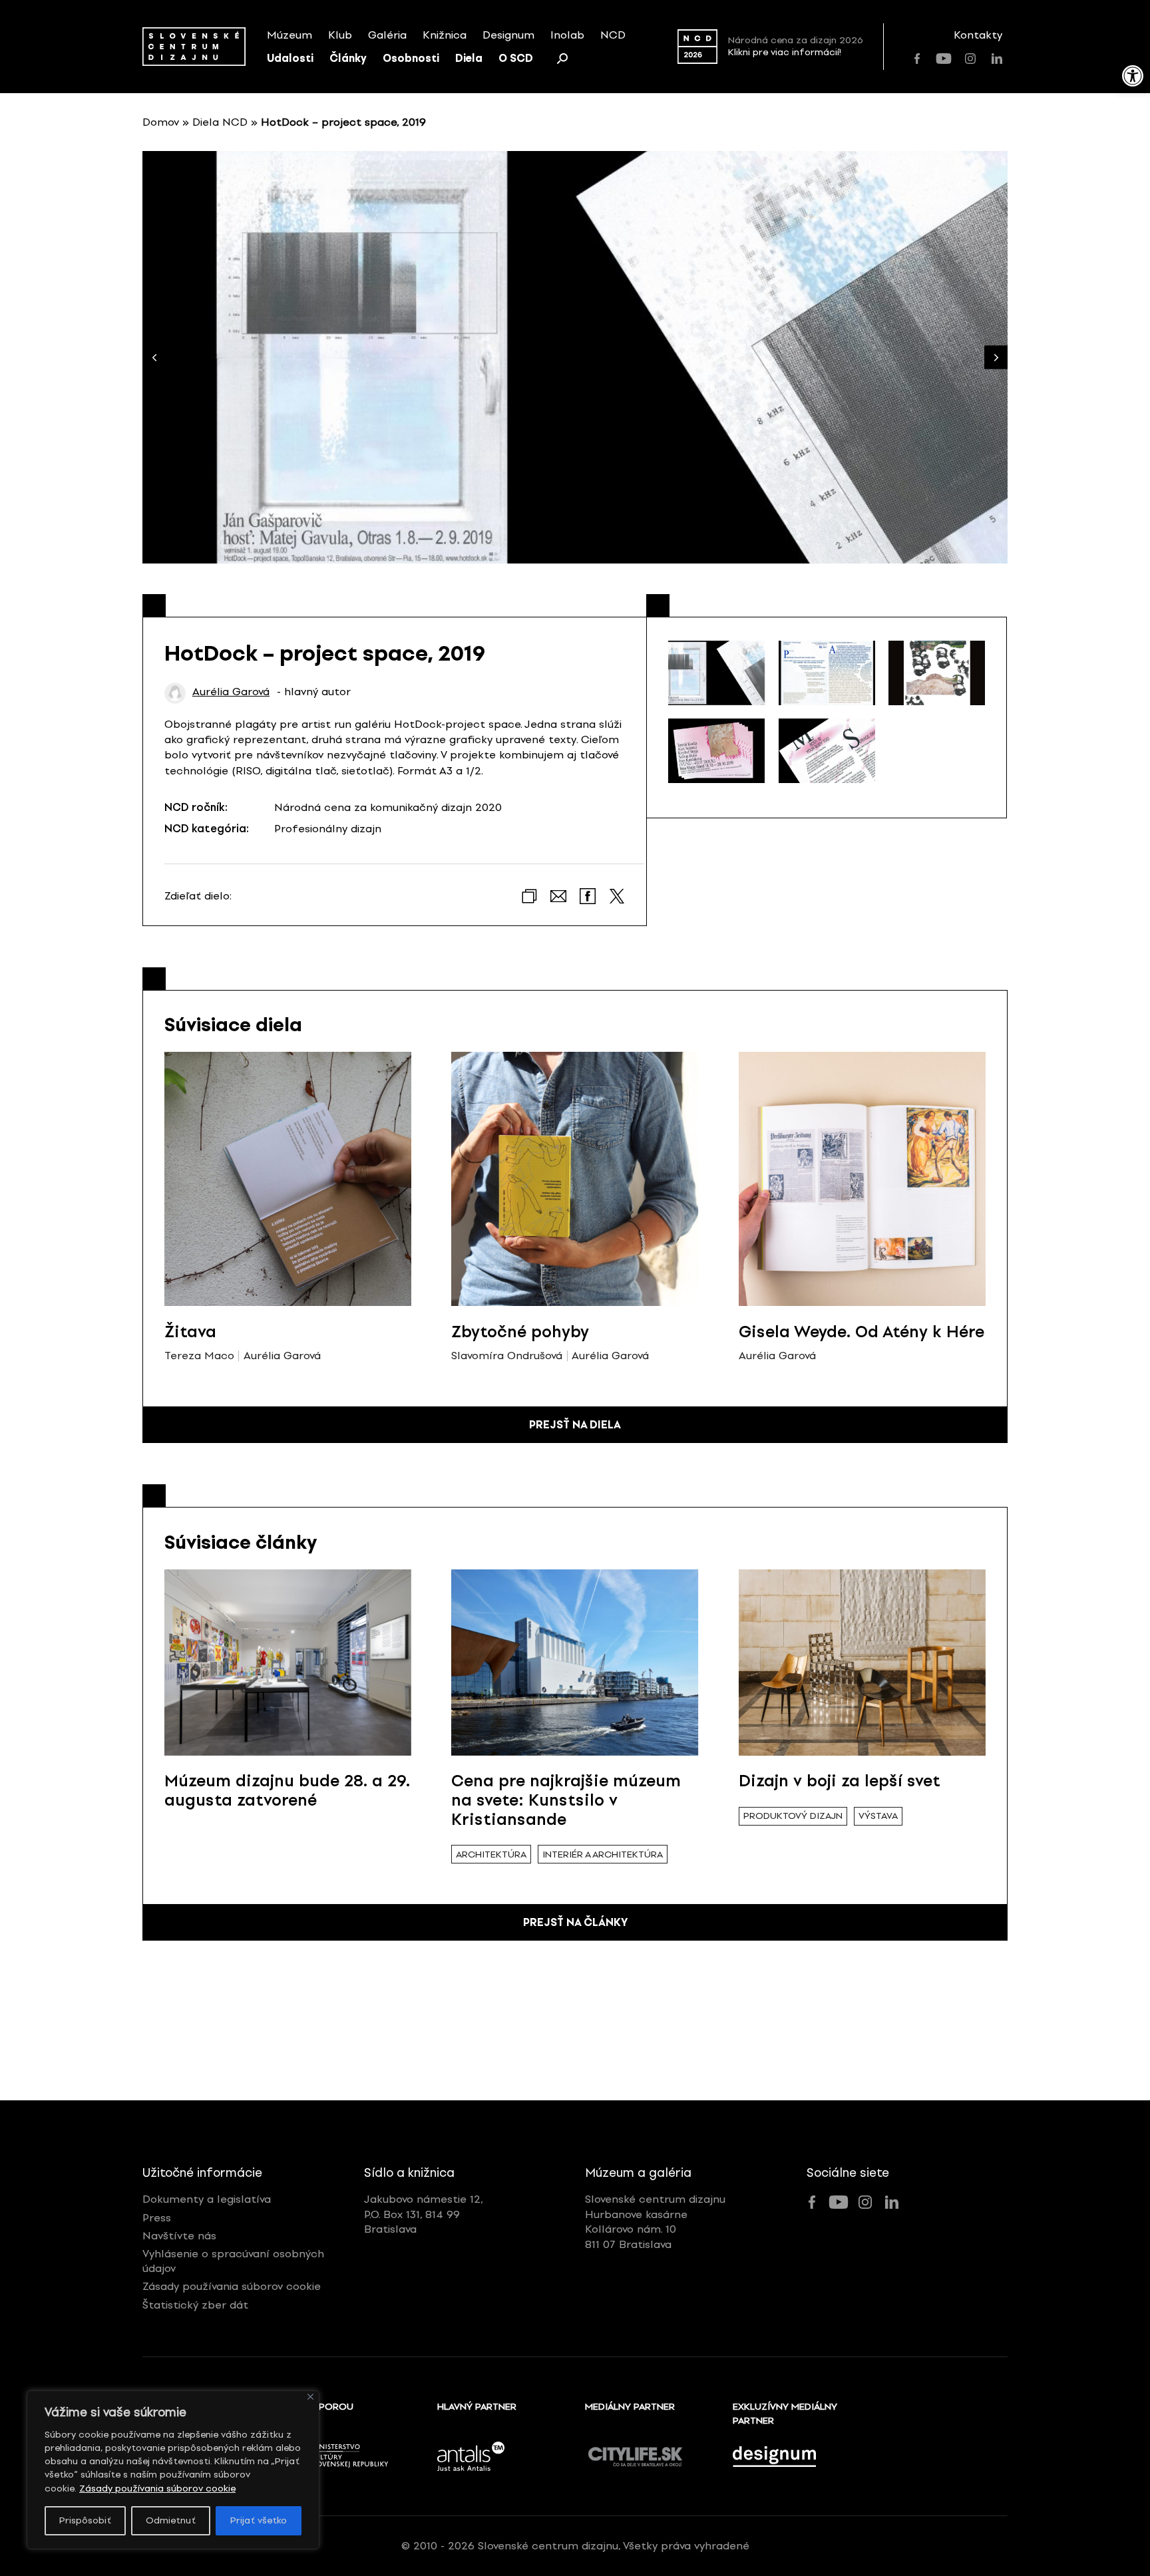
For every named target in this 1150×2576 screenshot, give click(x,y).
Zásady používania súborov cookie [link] (157, 2489)
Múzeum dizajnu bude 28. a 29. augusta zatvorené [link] (287, 1790)
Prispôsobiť (85, 2520)
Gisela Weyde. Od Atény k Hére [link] (862, 1332)
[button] (996, 358)
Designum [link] (508, 35)
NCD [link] (613, 35)
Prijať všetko (259, 2520)
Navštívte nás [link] (179, 2236)
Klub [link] (340, 35)
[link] (1133, 76)
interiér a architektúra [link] (603, 1854)
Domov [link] (161, 122)
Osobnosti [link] (411, 58)
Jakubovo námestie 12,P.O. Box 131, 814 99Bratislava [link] (424, 2214)
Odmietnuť (171, 2520)
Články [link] (348, 58)
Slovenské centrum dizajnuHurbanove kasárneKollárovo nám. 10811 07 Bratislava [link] (655, 2221)
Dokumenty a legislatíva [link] (207, 2199)
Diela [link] (469, 58)
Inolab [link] (567, 35)
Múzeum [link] (289, 35)
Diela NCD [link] (220, 122)
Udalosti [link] (290, 58)
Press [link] (157, 2218)
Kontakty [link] (978, 35)
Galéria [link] (387, 35)
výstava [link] (878, 1816)
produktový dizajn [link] (793, 1816)
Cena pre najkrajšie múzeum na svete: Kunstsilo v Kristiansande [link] (566, 1800)
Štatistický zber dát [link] (195, 2305)
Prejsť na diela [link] (575, 1425)
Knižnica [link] (445, 35)
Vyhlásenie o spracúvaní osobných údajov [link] (233, 2261)
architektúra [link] (491, 1854)
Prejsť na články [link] (575, 1922)
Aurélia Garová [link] (231, 692)
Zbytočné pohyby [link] (520, 1332)
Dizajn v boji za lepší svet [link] (840, 1781)
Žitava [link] (190, 1332)
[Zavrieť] (310, 2397)
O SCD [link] (516, 58)
